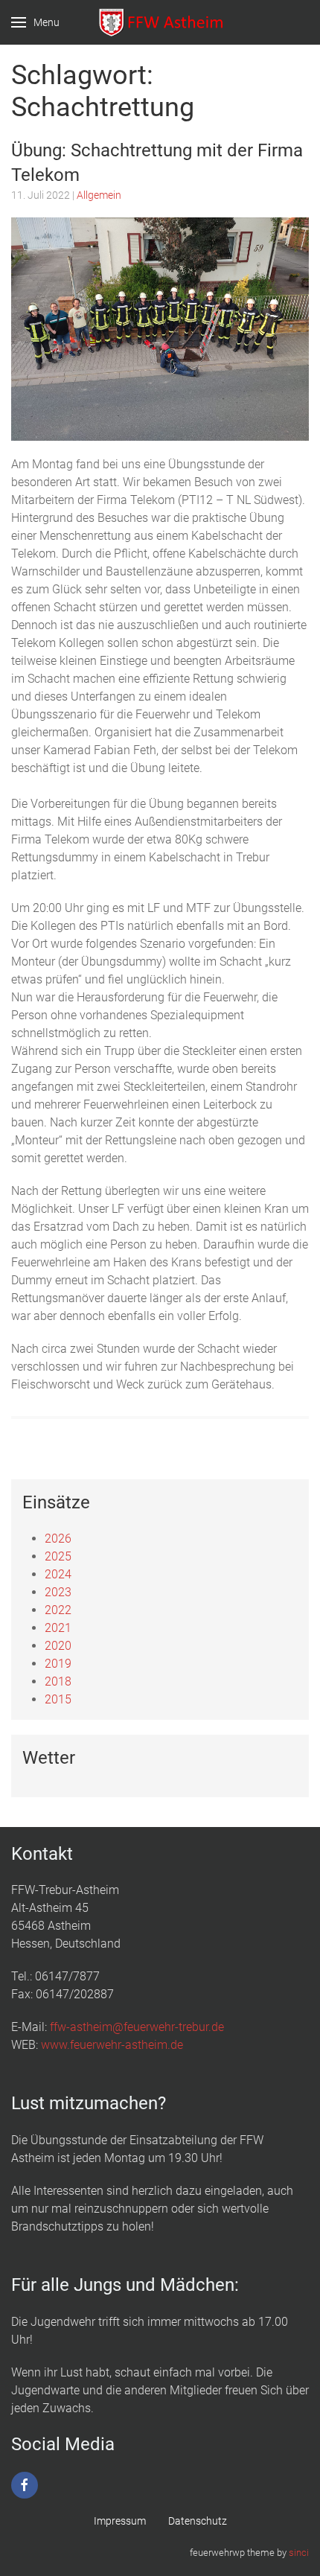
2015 (58, 1699)
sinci (299, 2553)
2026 (58, 1539)
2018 (58, 1681)
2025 (58, 1556)
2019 (58, 1664)
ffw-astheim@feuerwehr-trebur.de (137, 2027)
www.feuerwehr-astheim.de (112, 2045)
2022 (58, 1610)
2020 (58, 1646)
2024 (58, 1574)
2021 (58, 1628)
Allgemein (99, 195)
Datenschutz (198, 2521)
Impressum (120, 2521)
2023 (58, 1592)
